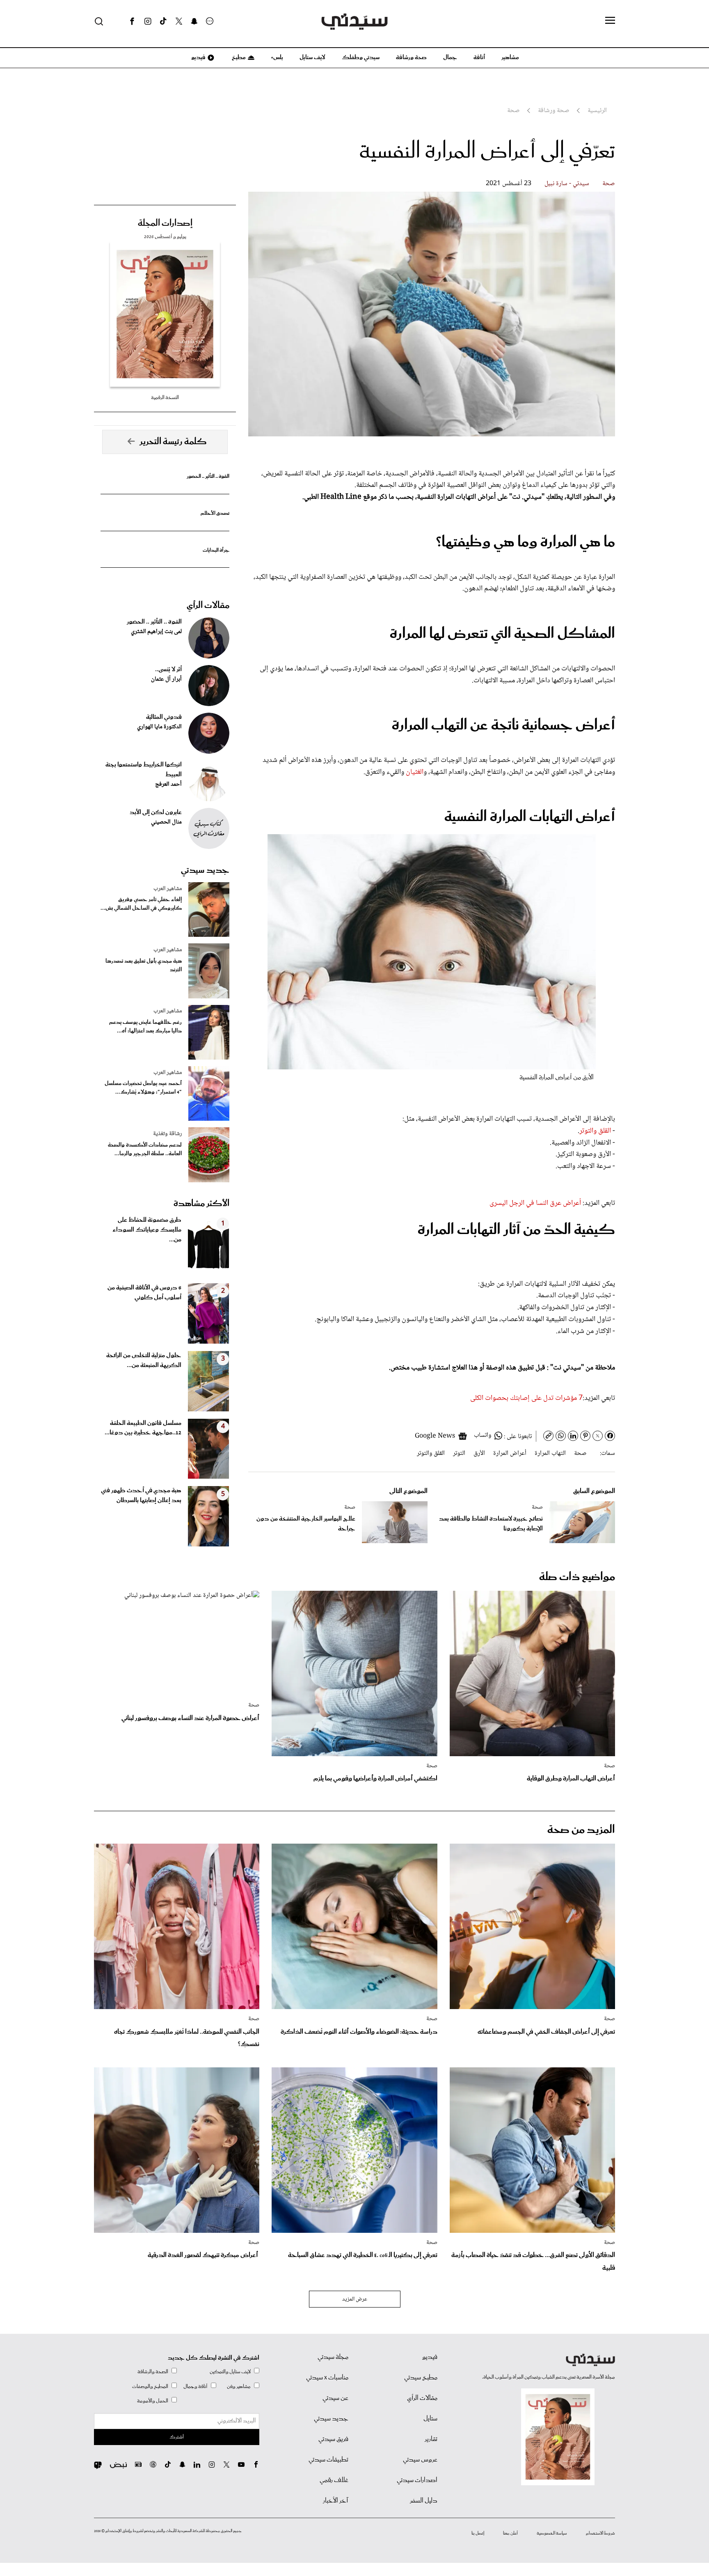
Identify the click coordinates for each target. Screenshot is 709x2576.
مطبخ (238, 57)
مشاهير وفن (239, 2387)
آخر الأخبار (336, 2501)
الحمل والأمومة (153, 2401)
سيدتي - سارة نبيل (567, 184)
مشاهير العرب (168, 889)
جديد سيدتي (205, 870)
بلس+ (277, 57)
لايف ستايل (312, 57)
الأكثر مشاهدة (201, 1204)
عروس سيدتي (420, 2460)
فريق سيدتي (333, 2439)
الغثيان (415, 772)
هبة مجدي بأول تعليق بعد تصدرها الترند (144, 966)
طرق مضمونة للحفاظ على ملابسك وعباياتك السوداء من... (147, 1230)
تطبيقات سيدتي (328, 2460)
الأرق (479, 1453)
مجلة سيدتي (333, 2357)
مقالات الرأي (208, 606)
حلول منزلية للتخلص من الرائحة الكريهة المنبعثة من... (144, 1360)
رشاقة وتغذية (167, 1134)
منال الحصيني (166, 822)
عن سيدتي (335, 2398)
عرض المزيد (355, 2299)
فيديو (198, 57)
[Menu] (610, 21)
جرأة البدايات (216, 550)
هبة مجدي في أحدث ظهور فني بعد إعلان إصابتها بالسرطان (141, 1496)
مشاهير (510, 57)
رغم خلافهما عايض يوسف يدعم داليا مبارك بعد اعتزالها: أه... (145, 1027)
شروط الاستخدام (600, 2533)
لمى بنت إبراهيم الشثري (156, 632)
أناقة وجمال (196, 2387)
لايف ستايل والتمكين (230, 2372)
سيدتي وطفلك (361, 57)
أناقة (479, 57)
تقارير (431, 2439)
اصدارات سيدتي (417, 2480)
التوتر (459, 1453)
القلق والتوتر (596, 1131)
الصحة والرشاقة (153, 2372)
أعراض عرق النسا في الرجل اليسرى (535, 1203)
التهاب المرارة (550, 1453)
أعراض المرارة (510, 1453)
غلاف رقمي (334, 2480)
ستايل (430, 2419)
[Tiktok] (163, 21)
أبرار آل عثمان (166, 679)
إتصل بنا (478, 2533)
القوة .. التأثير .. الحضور (208, 476)
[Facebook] (132, 21)
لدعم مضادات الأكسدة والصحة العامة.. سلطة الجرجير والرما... (145, 1149)
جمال (450, 57)
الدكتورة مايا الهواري (159, 727)
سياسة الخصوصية (552, 2533)
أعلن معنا (510, 2533)
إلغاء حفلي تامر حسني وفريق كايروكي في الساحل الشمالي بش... (141, 904)
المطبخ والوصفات (150, 2387)
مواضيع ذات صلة (577, 1577)
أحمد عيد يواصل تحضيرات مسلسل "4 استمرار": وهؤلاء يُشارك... (143, 1088)
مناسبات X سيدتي (327, 2378)
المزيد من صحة (581, 1830)
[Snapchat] (194, 21)
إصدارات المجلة (165, 223)
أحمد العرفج (168, 784)
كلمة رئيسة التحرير (173, 442)
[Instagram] (148, 21)
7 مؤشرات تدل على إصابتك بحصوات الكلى (526, 1398)
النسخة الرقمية (165, 398)
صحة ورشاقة (411, 57)
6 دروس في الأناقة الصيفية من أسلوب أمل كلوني (144, 1293)
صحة (609, 184)
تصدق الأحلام (215, 513)
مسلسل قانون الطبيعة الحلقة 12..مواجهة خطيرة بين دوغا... (143, 1428)
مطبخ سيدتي (421, 2378)
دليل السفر (424, 2501)
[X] (179, 21)
